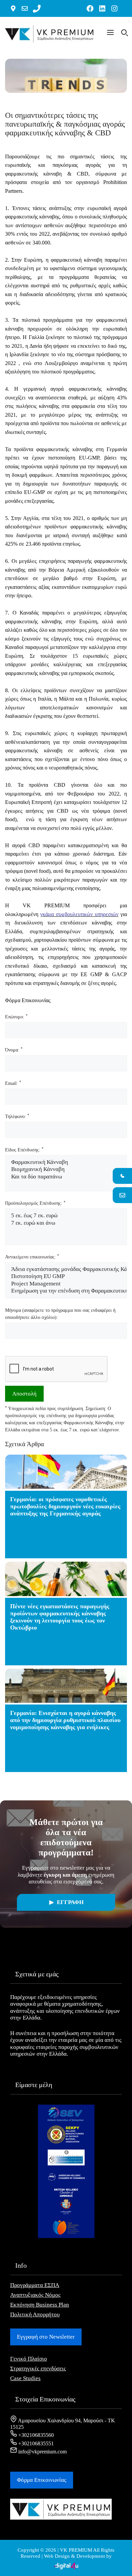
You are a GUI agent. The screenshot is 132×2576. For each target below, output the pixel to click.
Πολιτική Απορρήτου (35, 2314)
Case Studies (25, 2378)
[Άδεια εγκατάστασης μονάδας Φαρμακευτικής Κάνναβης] (66, 1269)
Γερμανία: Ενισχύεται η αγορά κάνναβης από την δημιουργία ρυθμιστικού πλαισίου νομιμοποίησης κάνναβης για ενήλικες (65, 1720)
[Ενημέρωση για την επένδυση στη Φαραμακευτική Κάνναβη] (66, 1291)
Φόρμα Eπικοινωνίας (42, 2480)
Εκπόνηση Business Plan (40, 2305)
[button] (110, 34)
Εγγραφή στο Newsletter (46, 2337)
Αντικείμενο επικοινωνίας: (32, 1257)
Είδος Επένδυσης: (24, 1150)
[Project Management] (66, 1284)
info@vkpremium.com (42, 2452)
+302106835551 (35, 2443)
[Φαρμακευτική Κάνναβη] (66, 1162)
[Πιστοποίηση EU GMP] (66, 1277)
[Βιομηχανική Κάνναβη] (66, 1169)
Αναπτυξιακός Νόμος (35, 2295)
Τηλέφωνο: (17, 1116)
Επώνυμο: (16, 1017)
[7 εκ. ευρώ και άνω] (66, 1223)
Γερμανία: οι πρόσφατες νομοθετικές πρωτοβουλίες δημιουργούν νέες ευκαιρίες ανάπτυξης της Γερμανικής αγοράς (65, 1506)
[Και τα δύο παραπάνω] (66, 1177)
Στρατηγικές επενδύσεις (38, 2369)
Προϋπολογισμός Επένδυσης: (35, 1203)
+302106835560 (35, 2435)
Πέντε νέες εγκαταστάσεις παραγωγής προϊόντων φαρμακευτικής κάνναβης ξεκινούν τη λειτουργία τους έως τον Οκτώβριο (60, 1617)
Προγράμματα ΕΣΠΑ (35, 2285)
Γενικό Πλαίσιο (29, 2359)
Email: (13, 1083)
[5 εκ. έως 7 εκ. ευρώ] (66, 1216)
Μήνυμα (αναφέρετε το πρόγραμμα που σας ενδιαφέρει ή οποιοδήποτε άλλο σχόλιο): (60, 1314)
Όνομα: (14, 1050)
